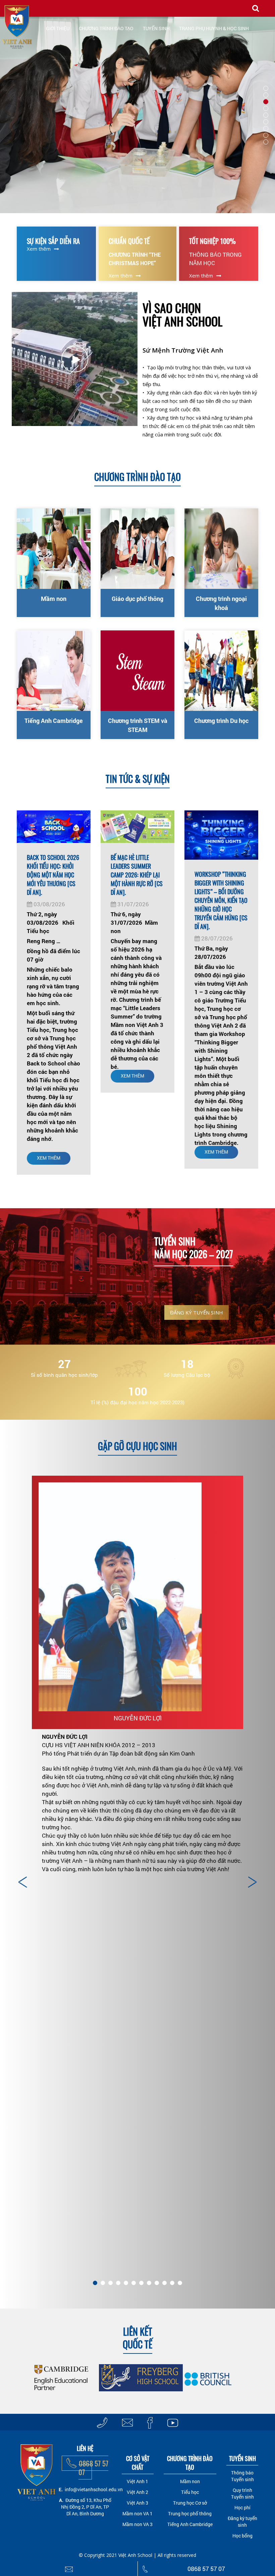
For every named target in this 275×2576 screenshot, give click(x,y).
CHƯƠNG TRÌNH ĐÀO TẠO (106, 28)
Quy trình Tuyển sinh (242, 2493)
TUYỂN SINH (156, 28)
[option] (137, 1678)
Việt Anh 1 (137, 2481)
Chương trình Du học (221, 721)
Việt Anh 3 (137, 2503)
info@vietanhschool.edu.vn (94, 2489)
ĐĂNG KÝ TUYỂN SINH (197, 1312)
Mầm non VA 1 (137, 2513)
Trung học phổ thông (190, 2513)
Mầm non (54, 599)
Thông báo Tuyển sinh (242, 2476)
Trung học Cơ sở (190, 2503)
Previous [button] (23, 1882)
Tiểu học (190, 2492)
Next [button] (252, 1882)
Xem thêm (39, 249)
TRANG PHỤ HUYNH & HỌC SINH (214, 28)
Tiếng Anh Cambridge (54, 721)
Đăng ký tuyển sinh (242, 2522)
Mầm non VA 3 (137, 2524)
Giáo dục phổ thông (137, 599)
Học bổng (242, 2536)
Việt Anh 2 (137, 2492)
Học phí (242, 2507)
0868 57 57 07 (93, 2468)
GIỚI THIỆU (58, 28)
